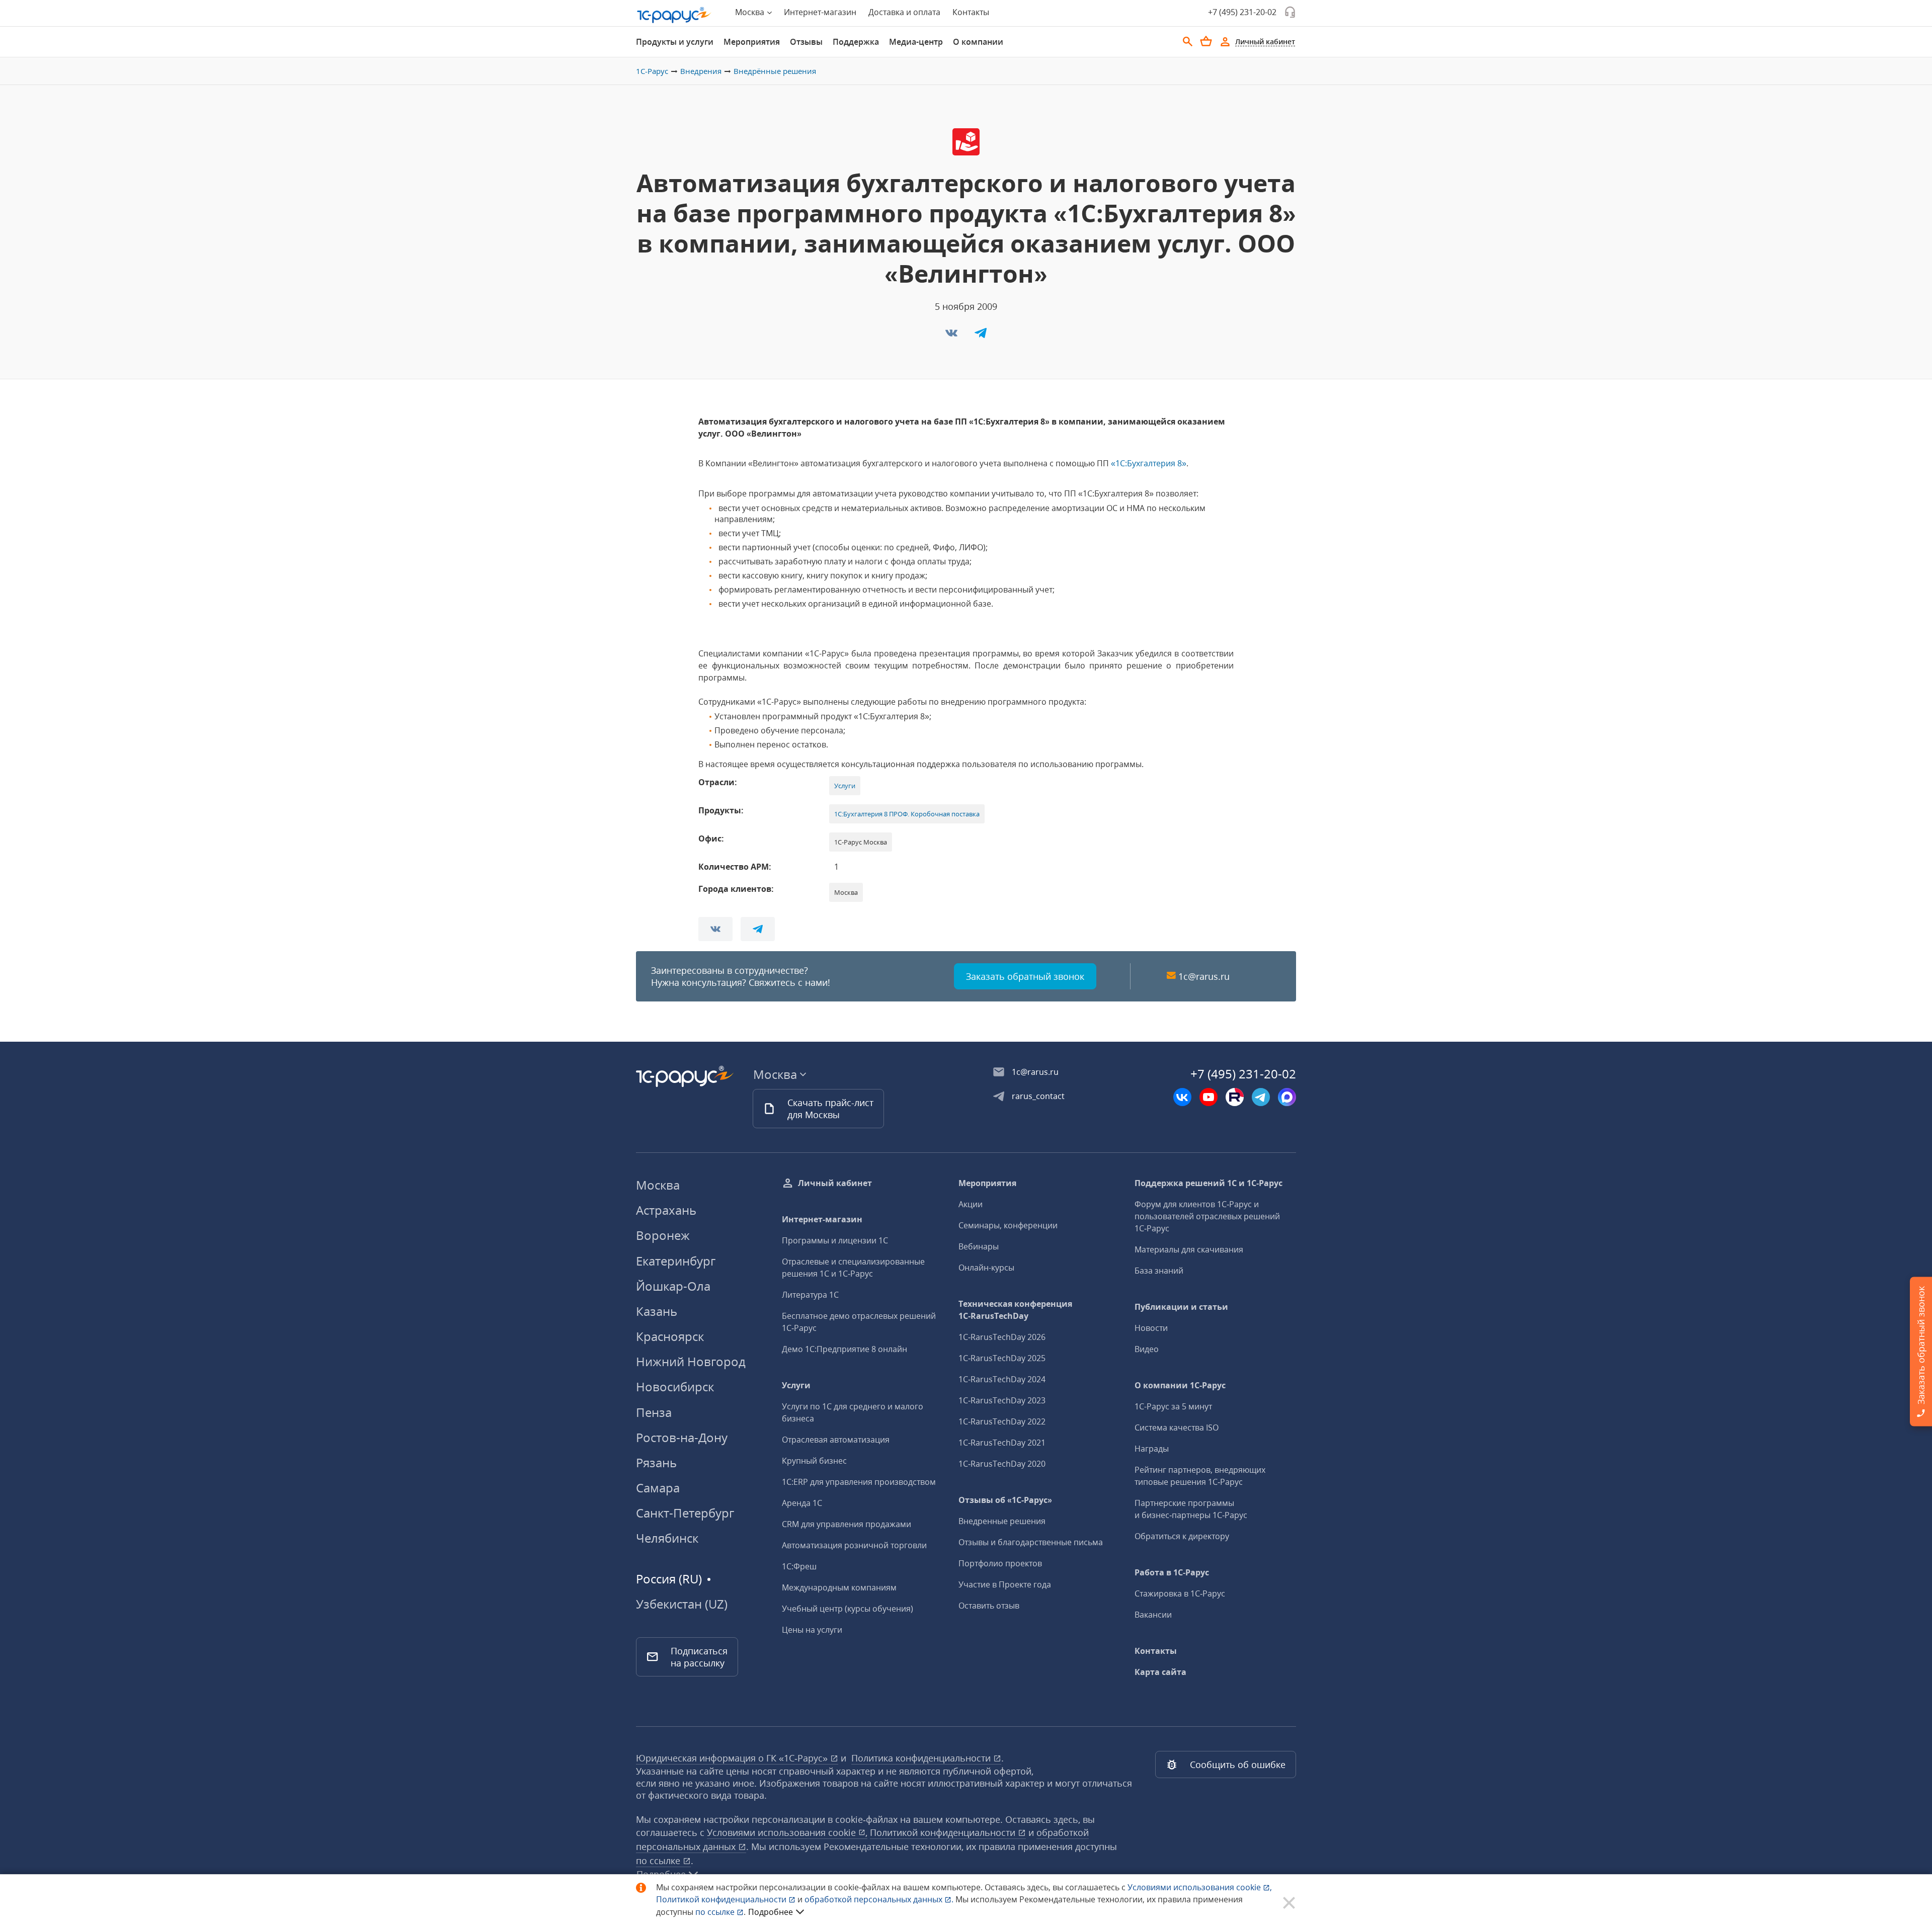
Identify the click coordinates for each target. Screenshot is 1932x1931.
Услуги (845, 786)
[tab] (675, 42)
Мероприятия (752, 42)
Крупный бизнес (814, 1461)
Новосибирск (675, 1387)
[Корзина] (1206, 41)
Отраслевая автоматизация (836, 1440)
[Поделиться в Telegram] (981, 336)
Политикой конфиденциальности (722, 1899)
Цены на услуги (812, 1630)
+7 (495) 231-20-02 (1242, 12)
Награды (1152, 1449)
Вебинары (979, 1246)
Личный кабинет (835, 1183)
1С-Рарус (652, 71)
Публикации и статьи (1181, 1307)
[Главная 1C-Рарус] (674, 15)
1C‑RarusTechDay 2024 (1002, 1379)
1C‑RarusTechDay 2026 (1002, 1337)
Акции (971, 1204)
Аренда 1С (802, 1503)
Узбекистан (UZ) (682, 1604)
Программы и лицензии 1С (835, 1240)
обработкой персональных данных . (880, 1899)
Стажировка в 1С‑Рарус (1180, 1593)
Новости (1151, 1328)
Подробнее (771, 1912)
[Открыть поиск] (1188, 42)
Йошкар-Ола (673, 1286)
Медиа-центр (916, 42)
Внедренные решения (1002, 1521)
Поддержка (856, 42)
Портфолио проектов (1000, 1563)
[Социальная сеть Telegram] (1261, 1097)
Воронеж (663, 1235)
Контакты (971, 12)
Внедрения (701, 71)
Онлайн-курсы (986, 1268)
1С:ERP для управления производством (859, 1482)
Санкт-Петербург (685, 1513)
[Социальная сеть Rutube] (1235, 1097)
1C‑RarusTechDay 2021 (1002, 1443)
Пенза (654, 1412)
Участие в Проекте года (1005, 1584)
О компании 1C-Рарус (1180, 1385)
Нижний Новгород (691, 1361)
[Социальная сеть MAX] (1287, 1097)
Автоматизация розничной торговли (854, 1545)
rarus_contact (1038, 1096)
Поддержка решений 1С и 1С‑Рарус (1209, 1183)
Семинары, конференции (1008, 1225)
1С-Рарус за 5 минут (1173, 1406)
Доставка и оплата (904, 12)
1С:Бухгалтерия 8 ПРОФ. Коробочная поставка (907, 814)
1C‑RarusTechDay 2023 (1002, 1400)
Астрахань (666, 1210)
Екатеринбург (676, 1261)
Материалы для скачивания (1189, 1249)
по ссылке (659, 1861)
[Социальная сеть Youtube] (1209, 1097)
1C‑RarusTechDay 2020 (1002, 1464)
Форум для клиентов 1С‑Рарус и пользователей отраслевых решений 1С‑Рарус (1207, 1216)
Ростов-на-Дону (682, 1437)
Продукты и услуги (675, 42)
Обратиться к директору (1182, 1536)
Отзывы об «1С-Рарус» (1005, 1500)
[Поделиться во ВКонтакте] (952, 336)
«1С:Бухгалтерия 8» (1149, 463)
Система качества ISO (1177, 1428)
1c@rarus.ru (1204, 976)
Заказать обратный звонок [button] (1025, 976)
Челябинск (667, 1538)
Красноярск (670, 1336)
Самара (658, 1488)
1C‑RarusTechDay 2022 (1002, 1421)
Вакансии (1153, 1615)
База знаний (1159, 1271)
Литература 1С (810, 1295)
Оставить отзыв (989, 1606)
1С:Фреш (799, 1566)
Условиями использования (1200, 1887)
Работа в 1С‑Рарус (1172, 1572)
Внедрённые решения (775, 71)
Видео (1147, 1349)
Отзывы (806, 42)
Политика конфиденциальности (922, 1758)
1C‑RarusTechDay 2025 (1002, 1358)
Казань (657, 1311)
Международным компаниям (839, 1587)
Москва (658, 1185)
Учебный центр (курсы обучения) (848, 1609)
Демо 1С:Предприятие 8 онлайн (844, 1349)
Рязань (656, 1462)
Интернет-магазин (820, 12)
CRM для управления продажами (847, 1524)
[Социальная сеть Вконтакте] (1182, 1097)
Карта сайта (1160, 1672)
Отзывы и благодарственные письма (1031, 1542)
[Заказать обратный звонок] (1290, 12)
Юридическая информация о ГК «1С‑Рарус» (733, 1758)
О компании (978, 42)
